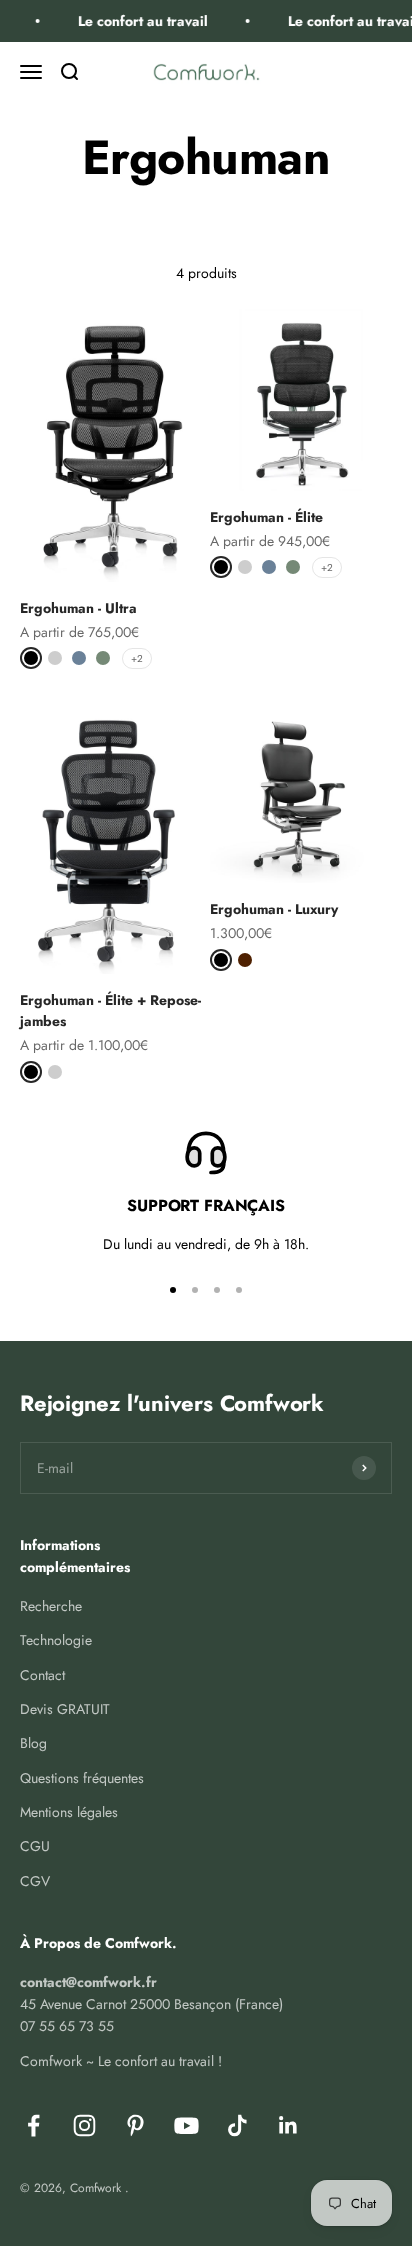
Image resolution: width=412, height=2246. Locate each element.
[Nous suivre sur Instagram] (84, 2125)
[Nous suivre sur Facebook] (33, 2125)
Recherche (51, 1606)
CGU (35, 1846)
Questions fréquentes (82, 1778)
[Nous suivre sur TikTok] (237, 2125)
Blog (33, 1743)
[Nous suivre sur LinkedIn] (288, 2125)
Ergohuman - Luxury (274, 909)
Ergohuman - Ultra (78, 608)
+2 (137, 658)
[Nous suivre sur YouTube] (186, 2125)
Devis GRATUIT (65, 1709)
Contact (42, 1675)
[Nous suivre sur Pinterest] (135, 2125)
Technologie (56, 1640)
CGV (35, 1881)
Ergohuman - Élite (266, 517)
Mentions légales (69, 1812)
